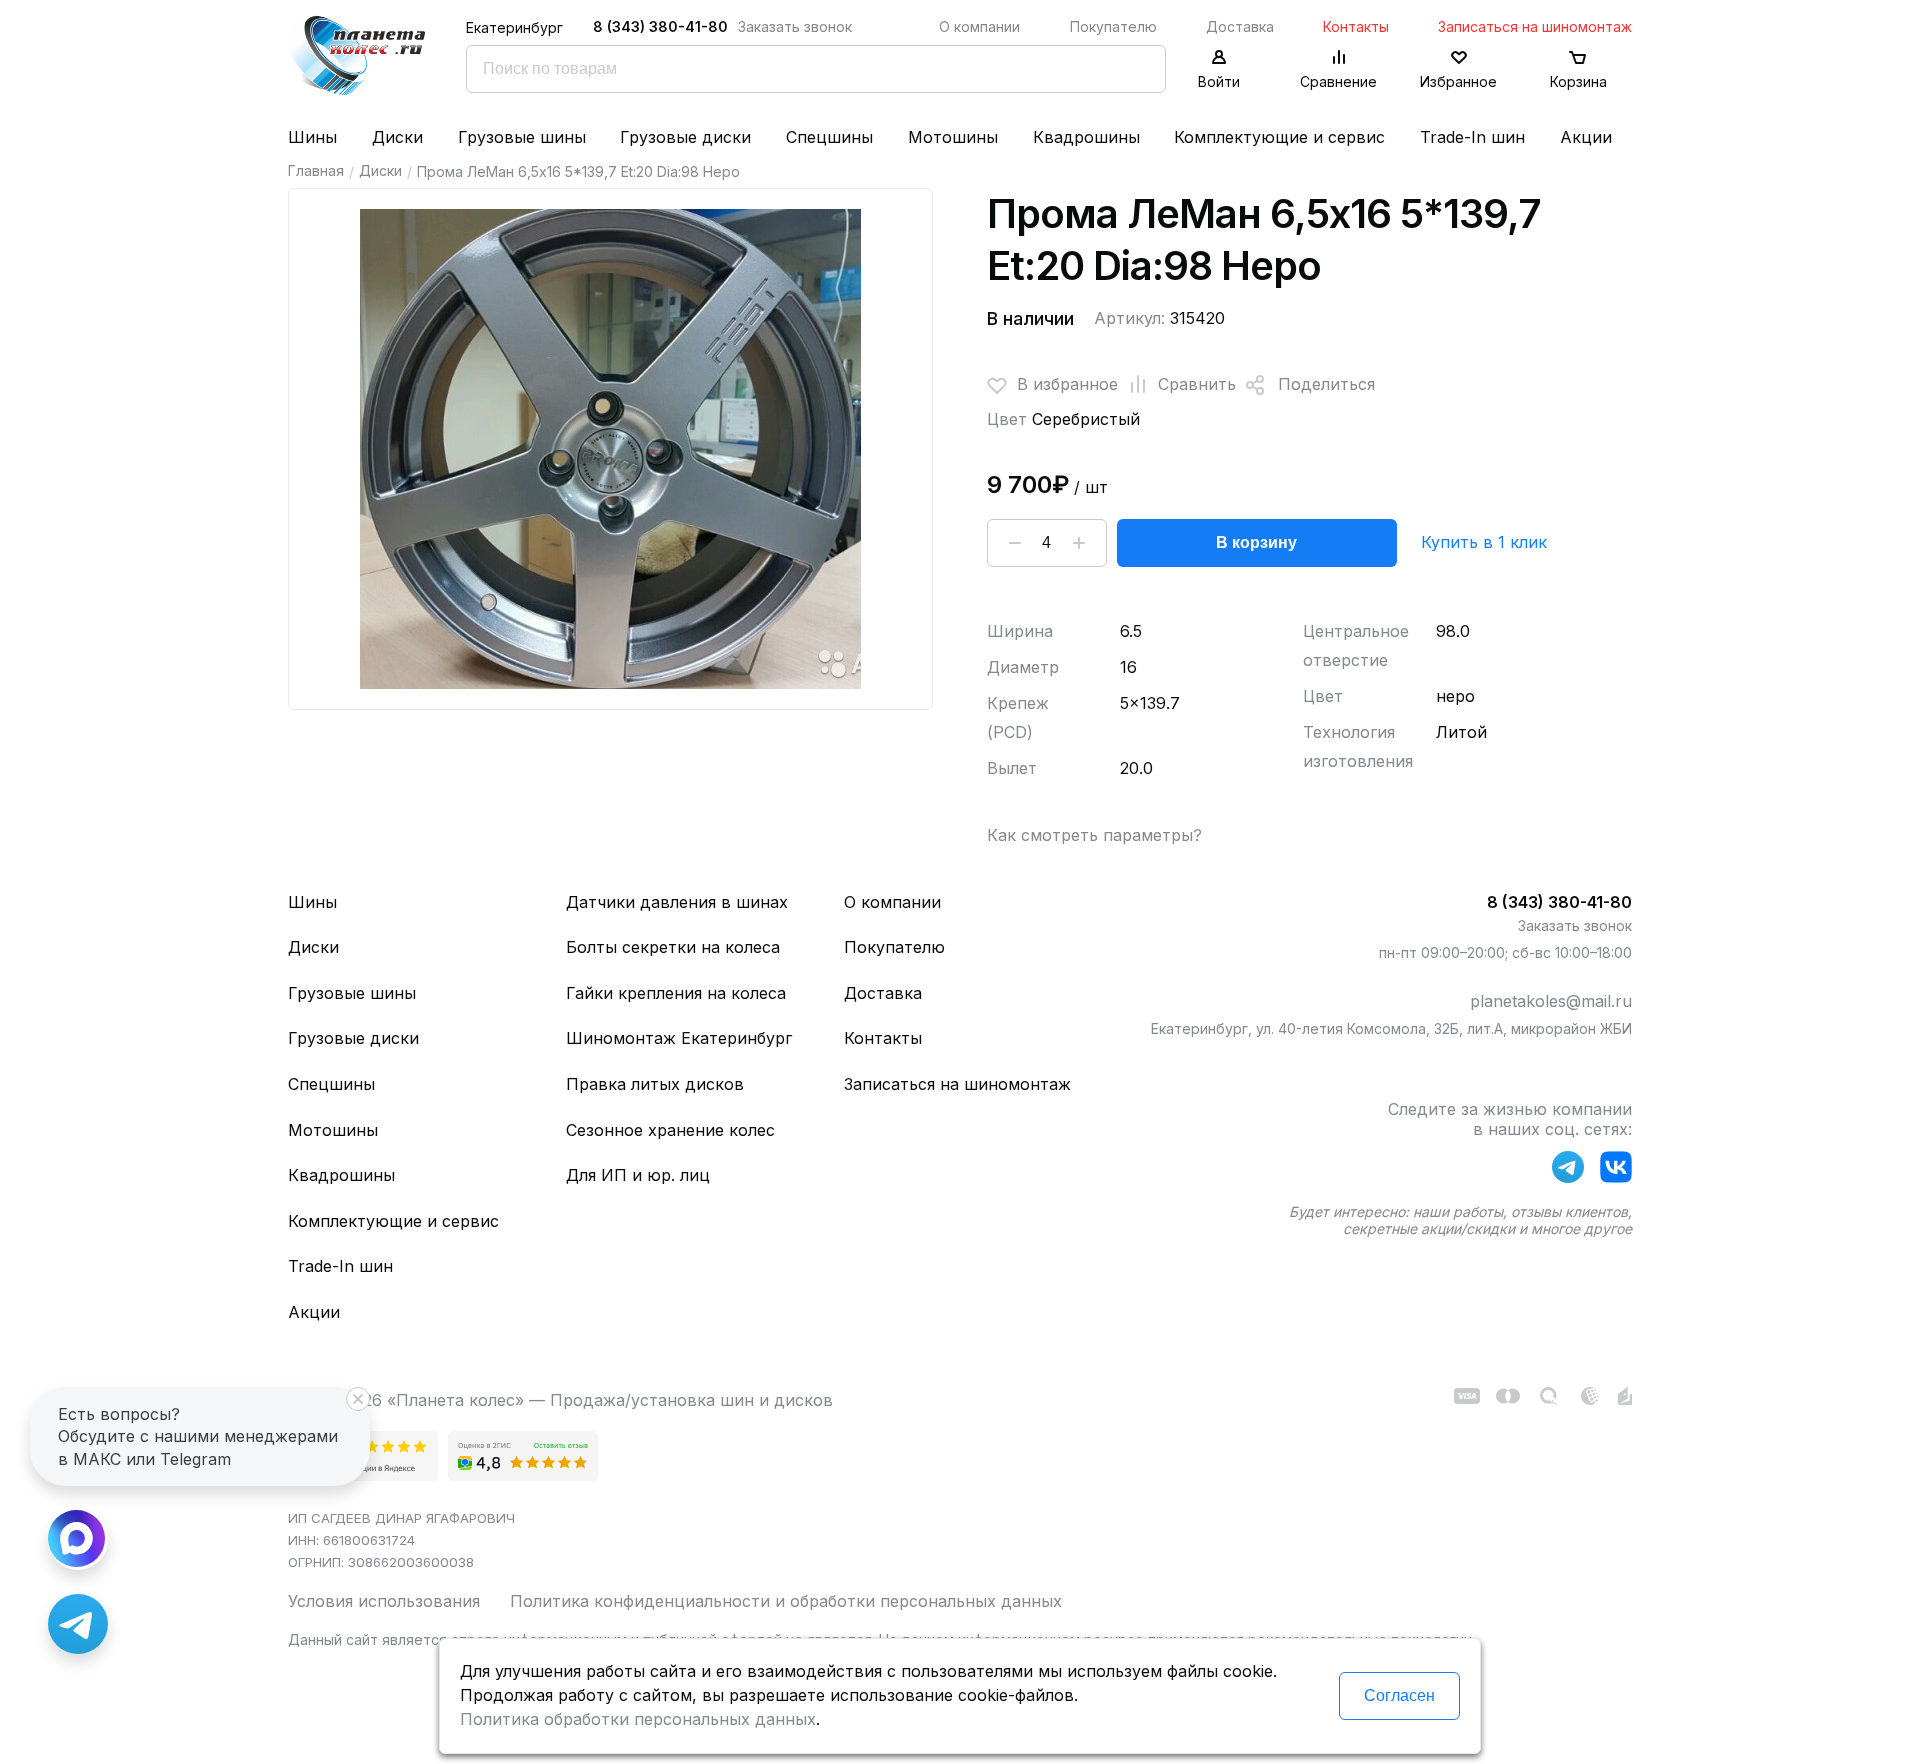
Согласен (1399, 1695)
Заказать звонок (795, 26)
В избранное (1067, 384)
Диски (397, 137)
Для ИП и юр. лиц (638, 1175)
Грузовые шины (522, 137)
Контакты (1356, 26)
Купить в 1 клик (1484, 542)
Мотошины (953, 137)
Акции (1586, 137)
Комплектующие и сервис (1279, 137)
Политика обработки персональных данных (638, 1719)
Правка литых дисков (655, 1084)
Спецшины (829, 137)
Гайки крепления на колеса (676, 993)
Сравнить (1197, 384)
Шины (312, 137)
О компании (979, 26)
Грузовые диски (685, 137)
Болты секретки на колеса (673, 947)
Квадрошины (1086, 137)
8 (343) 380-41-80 (660, 26)
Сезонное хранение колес (670, 1130)
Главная (316, 170)
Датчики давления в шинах (677, 902)
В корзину (1256, 542)
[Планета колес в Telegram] (1568, 1171)
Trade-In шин (1472, 137)
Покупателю (1113, 26)
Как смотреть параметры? (1094, 835)
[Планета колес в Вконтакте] (1616, 1171)
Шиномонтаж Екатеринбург (679, 1038)
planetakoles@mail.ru (1551, 1001)
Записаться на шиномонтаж (1535, 26)
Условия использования (384, 1601)
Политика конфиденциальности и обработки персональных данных (786, 1601)
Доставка (1240, 26)
